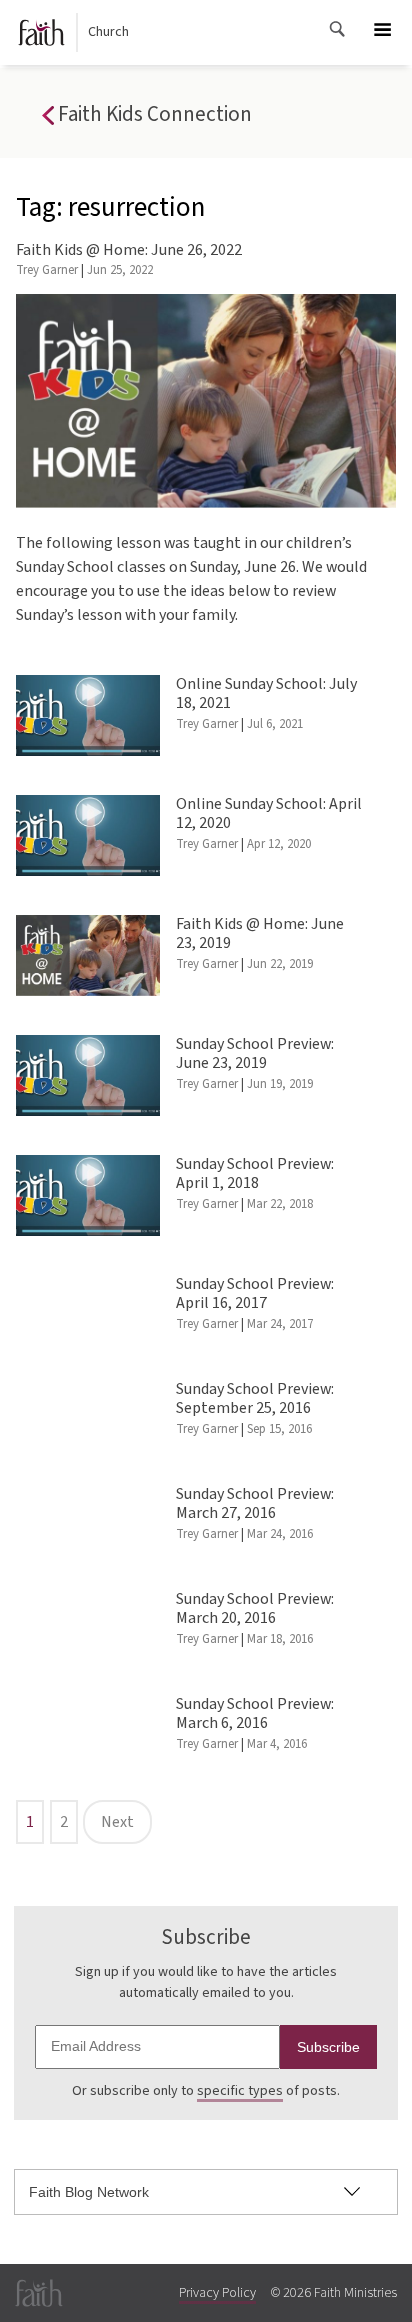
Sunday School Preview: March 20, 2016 (255, 1608)
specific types (240, 2091)
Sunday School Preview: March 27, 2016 (255, 1503)
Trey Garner (47, 270)
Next (117, 1822)
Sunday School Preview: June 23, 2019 (255, 1053)
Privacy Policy (217, 2293)
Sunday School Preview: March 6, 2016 (255, 1713)
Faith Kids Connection (153, 114)
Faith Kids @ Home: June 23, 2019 (260, 933)
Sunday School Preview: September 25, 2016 (255, 1398)
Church (108, 32)
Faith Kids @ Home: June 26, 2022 (129, 250)
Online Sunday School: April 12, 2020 (269, 813)
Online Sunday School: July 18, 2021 (266, 693)
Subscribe (328, 2047)
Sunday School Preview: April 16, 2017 (255, 1293)
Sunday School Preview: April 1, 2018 (255, 1173)
